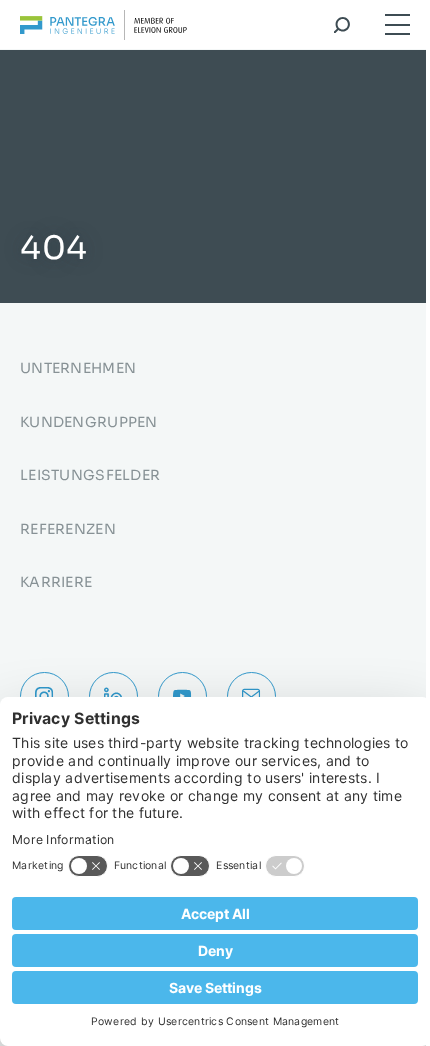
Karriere (56, 582)
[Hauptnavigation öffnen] (397, 24)
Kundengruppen (89, 422)
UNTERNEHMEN (78, 368)
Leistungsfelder (90, 475)
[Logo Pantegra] (103, 28)
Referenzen (68, 529)
